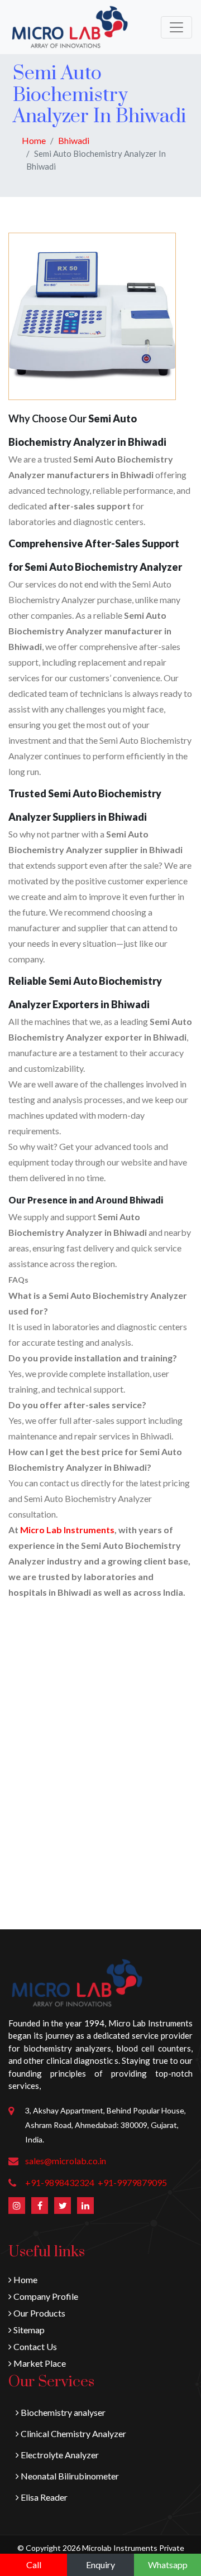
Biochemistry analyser (62, 2412)
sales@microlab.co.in (66, 2161)
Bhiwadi (74, 140)
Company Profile (45, 2296)
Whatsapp (168, 2565)
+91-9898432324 (60, 2182)
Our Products (39, 2313)
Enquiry (100, 2565)
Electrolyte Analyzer (59, 2455)
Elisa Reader (43, 2497)
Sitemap (28, 2330)
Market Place (39, 2363)
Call (34, 2565)
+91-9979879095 (132, 2182)
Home (34, 140)
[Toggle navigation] (176, 27)
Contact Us (34, 2346)
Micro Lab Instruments (67, 1530)
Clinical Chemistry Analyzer (73, 2433)
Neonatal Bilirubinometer (69, 2476)
